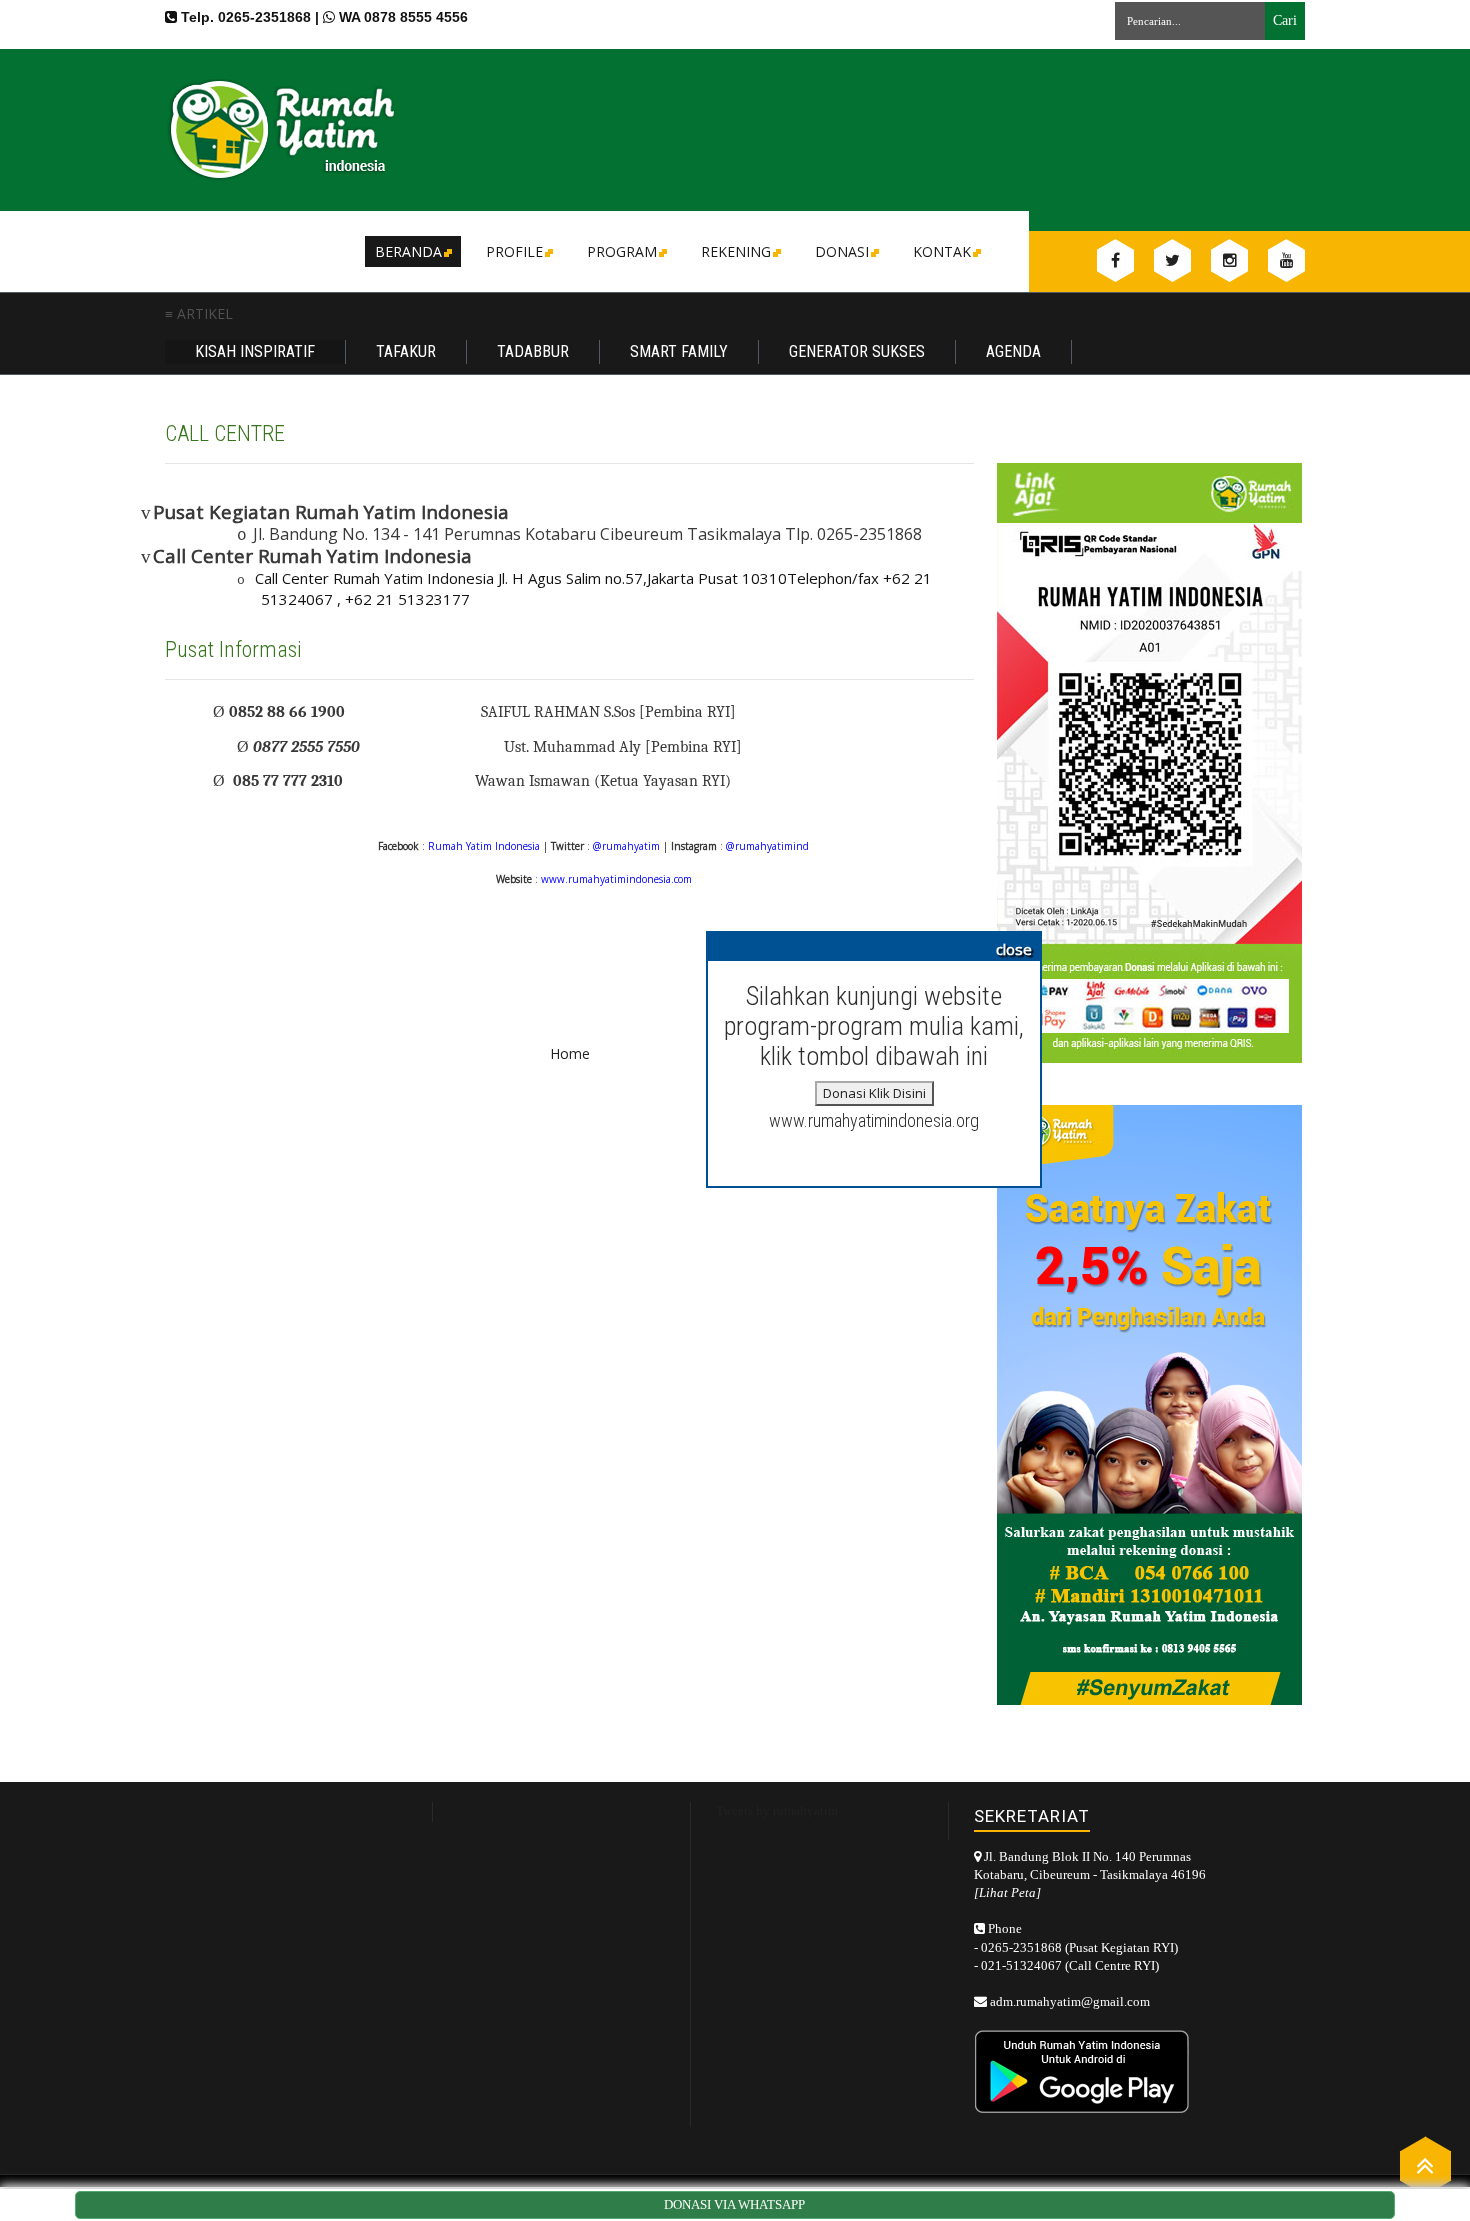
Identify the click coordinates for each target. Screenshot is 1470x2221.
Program (622, 251)
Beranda (408, 251)
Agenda (1013, 351)
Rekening (736, 251)
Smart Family (679, 351)
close (1014, 949)
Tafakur (406, 351)
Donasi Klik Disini (874, 1093)
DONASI (842, 251)
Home (570, 1053)
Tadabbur (533, 351)
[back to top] (1425, 2164)
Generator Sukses (857, 351)
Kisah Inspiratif (255, 351)
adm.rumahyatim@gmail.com (1070, 2001)
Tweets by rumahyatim (777, 1810)
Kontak (942, 251)
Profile (514, 251)
